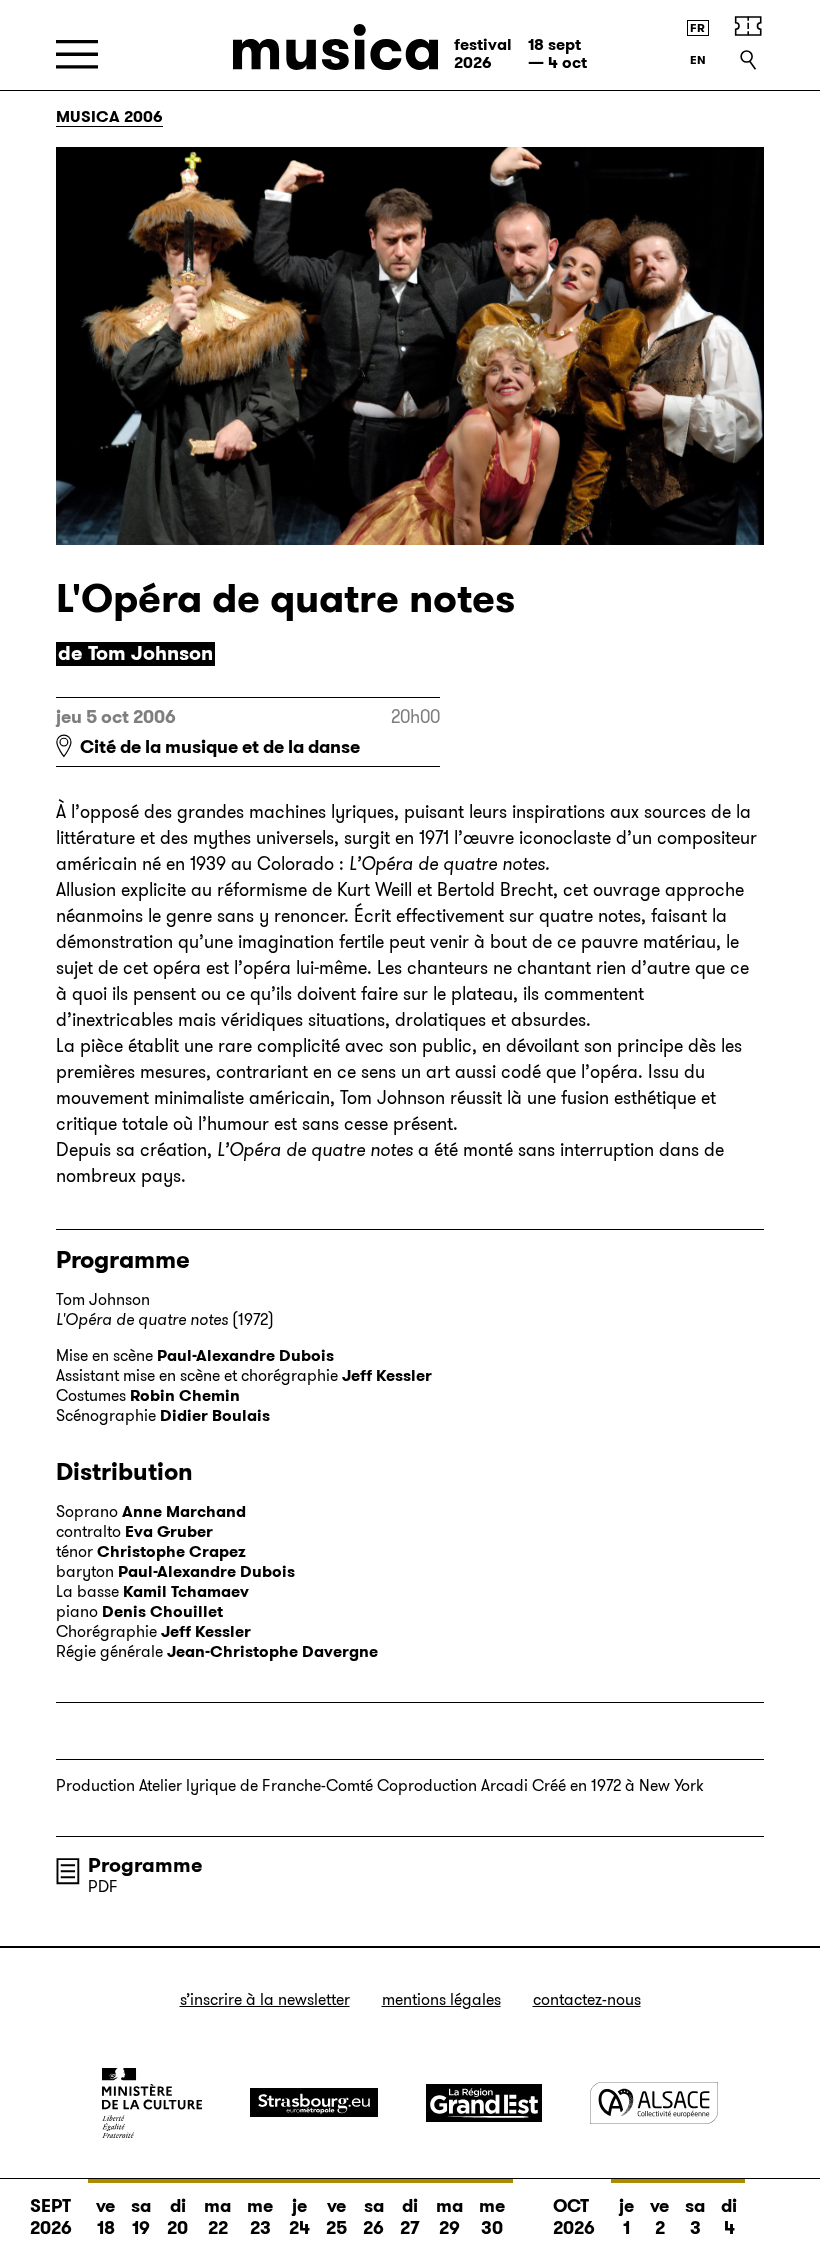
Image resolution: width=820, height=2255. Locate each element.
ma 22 (217, 2217)
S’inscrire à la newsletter (265, 1999)
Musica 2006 (109, 116)
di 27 (410, 2217)
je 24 (299, 2217)
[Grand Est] (484, 2103)
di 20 (177, 2217)
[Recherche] (748, 60)
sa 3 (695, 2217)
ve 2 (659, 2217)
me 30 (492, 2217)
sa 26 (373, 2217)
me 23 (260, 2217)
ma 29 (449, 2217)
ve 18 (105, 2217)
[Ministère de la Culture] (152, 2103)
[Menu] (77, 54)
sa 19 (141, 2217)
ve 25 (336, 2217)
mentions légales (441, 1999)
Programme (145, 1865)
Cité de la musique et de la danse (220, 747)
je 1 (626, 2217)
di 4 (729, 2217)
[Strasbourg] (314, 2102)
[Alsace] (654, 2102)
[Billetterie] (748, 26)
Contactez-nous (587, 1999)
